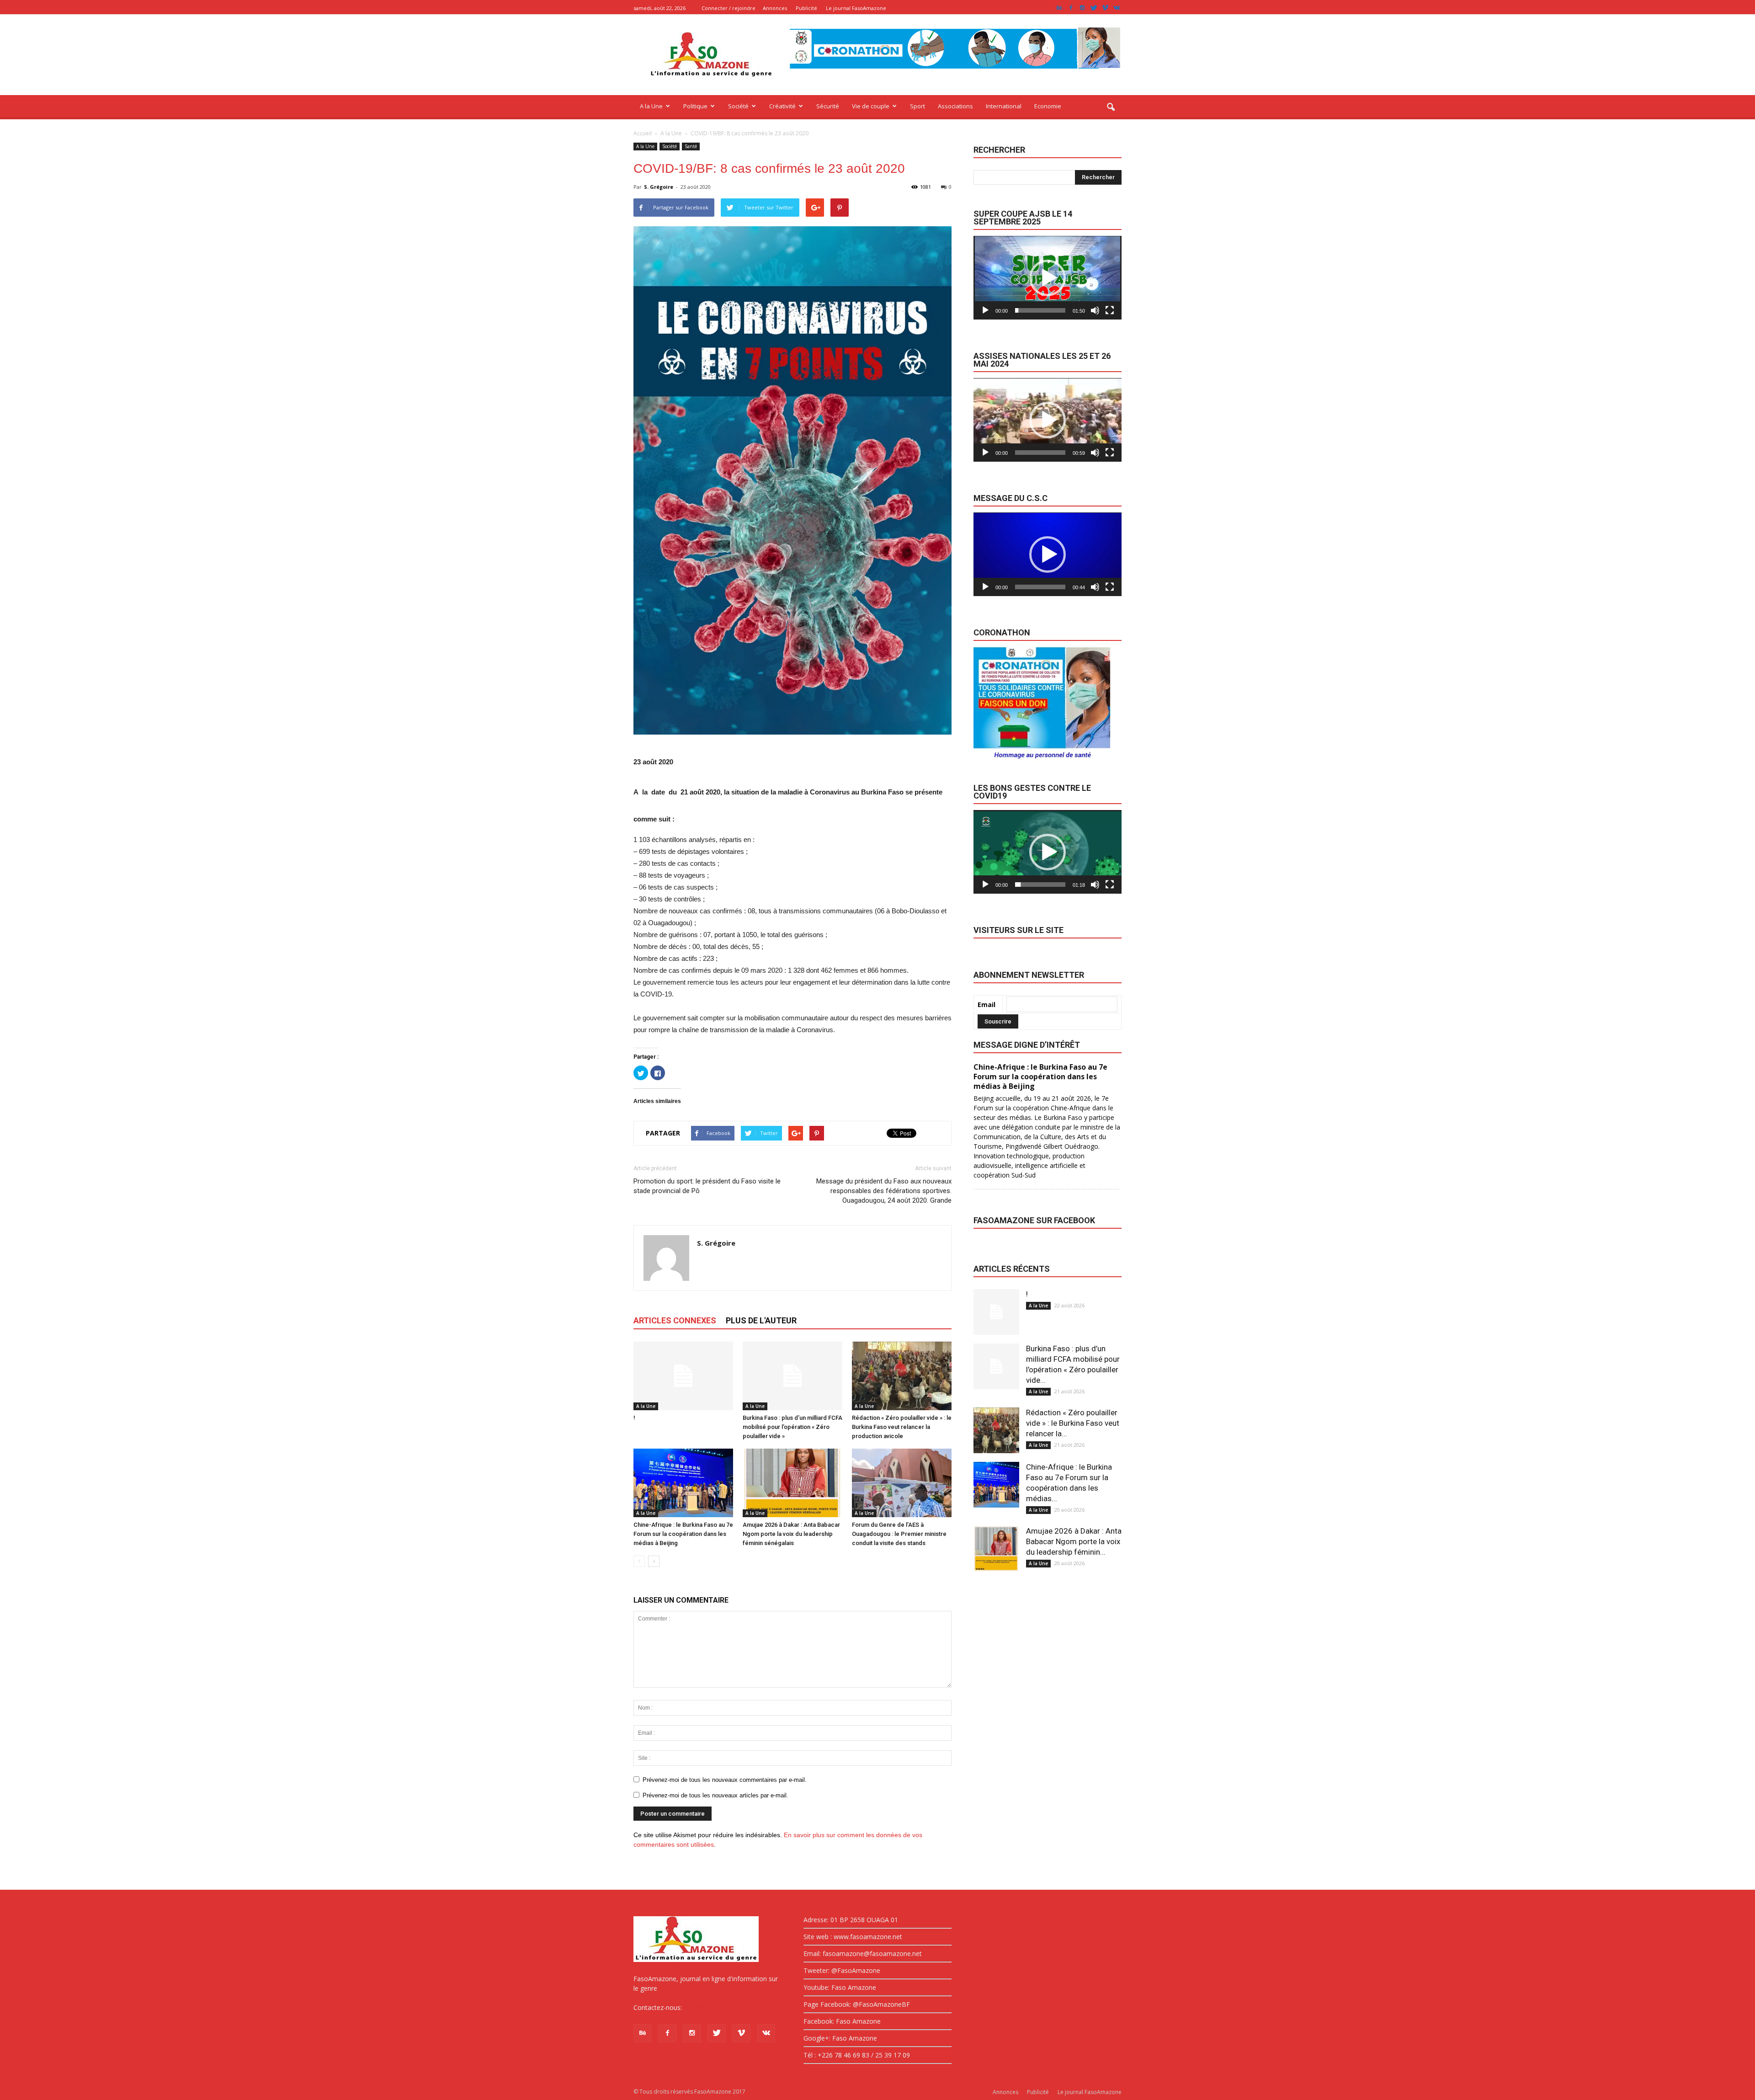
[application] (1048, 278)
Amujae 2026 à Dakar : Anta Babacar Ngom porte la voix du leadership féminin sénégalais (791, 1534)
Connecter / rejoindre (729, 8)
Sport (917, 106)
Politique (695, 106)
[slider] (1040, 310)
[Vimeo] (1105, 8)
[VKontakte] (1117, 8)
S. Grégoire (659, 187)
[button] (1111, 107)
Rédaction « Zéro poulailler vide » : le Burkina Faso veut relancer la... (1073, 1423)
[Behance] (1059, 8)
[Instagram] (1082, 8)
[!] (683, 1376)
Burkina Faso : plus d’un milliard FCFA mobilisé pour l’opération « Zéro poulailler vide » (792, 1427)
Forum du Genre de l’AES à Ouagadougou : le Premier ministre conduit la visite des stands (899, 1534)
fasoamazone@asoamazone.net (732, 2007)
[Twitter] (1094, 8)
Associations (955, 106)
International (1004, 106)
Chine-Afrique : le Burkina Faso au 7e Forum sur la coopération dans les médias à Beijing (683, 1534)
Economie (1048, 106)
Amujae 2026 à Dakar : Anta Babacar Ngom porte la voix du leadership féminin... (1074, 1541)
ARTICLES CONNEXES (675, 1320)
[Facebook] (1071, 8)
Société (738, 106)
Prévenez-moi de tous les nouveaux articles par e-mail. (715, 1795)
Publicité (806, 8)
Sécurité (828, 106)
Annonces (775, 8)
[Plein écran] (1110, 310)
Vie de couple (871, 106)
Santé (691, 146)
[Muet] (1095, 310)
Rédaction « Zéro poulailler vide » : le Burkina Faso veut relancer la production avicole (902, 1427)
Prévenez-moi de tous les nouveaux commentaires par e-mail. (725, 1780)
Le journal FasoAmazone (856, 8)
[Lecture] (985, 310)
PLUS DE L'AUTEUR (761, 1320)
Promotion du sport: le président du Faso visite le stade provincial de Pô (707, 1186)
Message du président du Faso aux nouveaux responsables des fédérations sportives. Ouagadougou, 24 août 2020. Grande (884, 1191)
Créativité (782, 106)
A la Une (651, 106)
